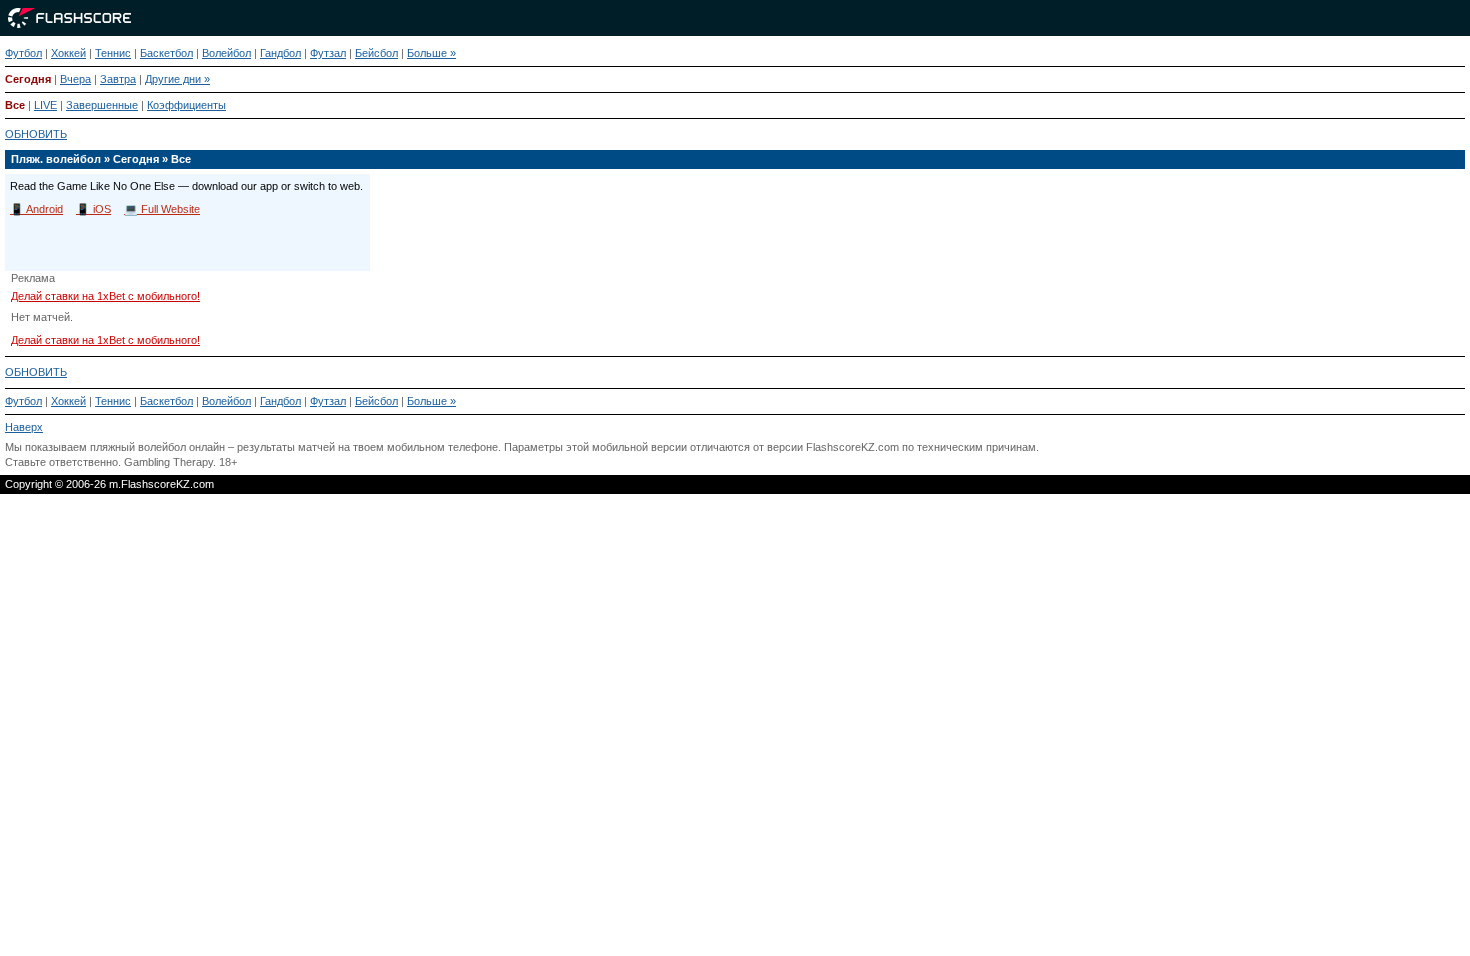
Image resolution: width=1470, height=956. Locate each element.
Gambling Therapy (168, 462)
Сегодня (28, 79)
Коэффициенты (186, 105)
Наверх (24, 427)
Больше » (431, 53)
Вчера (75, 79)
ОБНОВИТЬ (36, 134)
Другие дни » (177, 79)
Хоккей (68, 53)
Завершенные (102, 105)
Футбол (23, 53)
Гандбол (280, 53)
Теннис (113, 53)
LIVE (45, 105)
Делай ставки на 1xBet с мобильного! (105, 296)
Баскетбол (166, 53)
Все (15, 105)
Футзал (328, 53)
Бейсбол (376, 53)
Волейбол (226, 53)
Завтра (118, 79)
